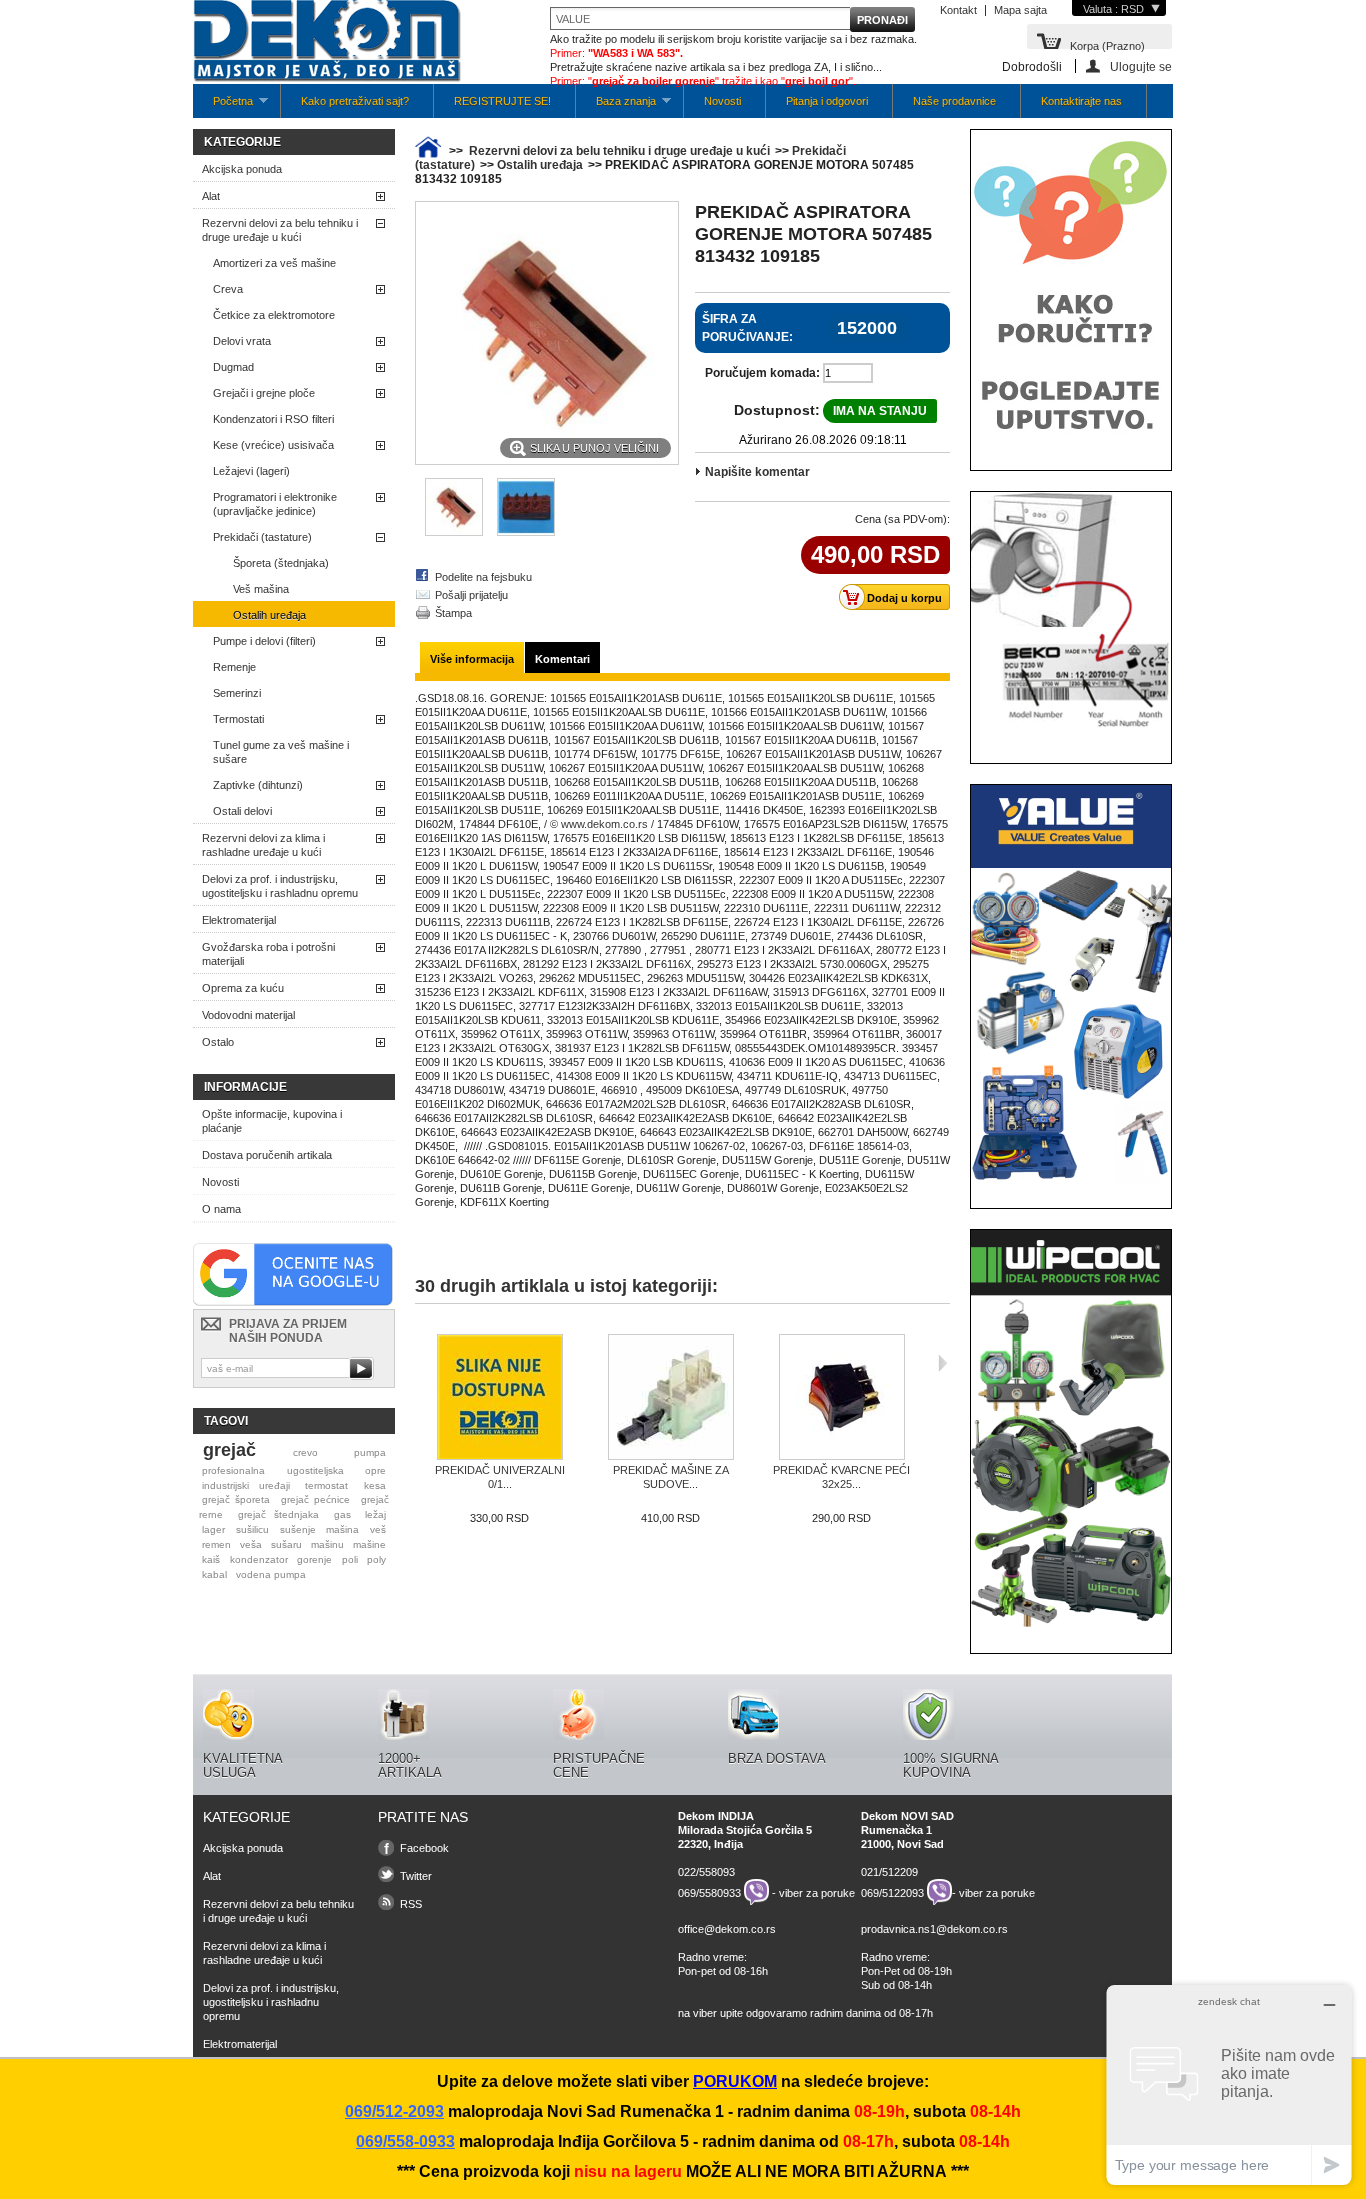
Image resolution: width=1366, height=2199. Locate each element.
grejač (229, 1450)
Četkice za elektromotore (274, 315)
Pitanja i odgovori (827, 101)
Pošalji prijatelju (471, 595)
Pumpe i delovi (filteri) (264, 641)
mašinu (327, 1544)
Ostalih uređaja (269, 615)
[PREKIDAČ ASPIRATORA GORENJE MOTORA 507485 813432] (454, 532)
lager (213, 1529)
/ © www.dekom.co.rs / (599, 824)
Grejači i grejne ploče (264, 393)
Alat (211, 196)
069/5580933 (709, 1892)
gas (342, 1514)
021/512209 (889, 1872)
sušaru (286, 1544)
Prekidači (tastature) (262, 537)
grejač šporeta (236, 1499)
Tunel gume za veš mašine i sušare (281, 752)
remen (216, 1544)
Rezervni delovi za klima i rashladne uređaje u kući (263, 845)
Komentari (562, 659)
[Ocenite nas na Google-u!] (293, 1302)
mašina (342, 1529)
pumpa (370, 1452)
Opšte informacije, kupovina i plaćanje (272, 1121)
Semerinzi (237, 693)
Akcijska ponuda (242, 169)
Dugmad (233, 367)
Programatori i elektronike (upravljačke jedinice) (275, 504)
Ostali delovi (242, 811)
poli (350, 1559)
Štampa (453, 613)
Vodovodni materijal (248, 1015)
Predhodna (419, 1363)
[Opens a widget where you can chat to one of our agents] (1229, 2084)
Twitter (416, 1876)
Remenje (234, 667)
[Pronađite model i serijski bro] (1071, 736)
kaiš (211, 1559)
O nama (221, 1209)
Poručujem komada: (762, 373)
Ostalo (218, 1042)
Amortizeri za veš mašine (274, 263)
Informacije (245, 1087)
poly (376, 1559)
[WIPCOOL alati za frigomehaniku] (1071, 1626)
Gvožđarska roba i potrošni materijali (268, 954)
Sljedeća (942, 1363)
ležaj (375, 1514)
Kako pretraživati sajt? (355, 101)
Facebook (424, 1848)
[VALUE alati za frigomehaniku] (1071, 1181)
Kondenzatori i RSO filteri (273, 419)
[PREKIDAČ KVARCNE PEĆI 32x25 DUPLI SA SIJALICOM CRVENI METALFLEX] (841, 1398)
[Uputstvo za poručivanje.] (1071, 443)
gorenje (314, 1559)
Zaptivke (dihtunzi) (258, 785)
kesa (375, 1485)
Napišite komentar (757, 472)
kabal (214, 1574)
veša (251, 1544)
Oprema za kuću (243, 988)
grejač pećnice (315, 1499)
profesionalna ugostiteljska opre (294, 1470)
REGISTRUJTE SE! (502, 101)
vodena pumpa (271, 1574)
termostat (326, 1485)
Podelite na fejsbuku (483, 577)
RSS (411, 1904)
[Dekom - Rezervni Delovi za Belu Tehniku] (327, 42)
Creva (228, 289)
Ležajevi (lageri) (251, 471)
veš (378, 1529)
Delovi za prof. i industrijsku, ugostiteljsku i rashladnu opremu (280, 886)
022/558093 (706, 1872)
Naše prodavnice (954, 101)
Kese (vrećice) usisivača (273, 445)
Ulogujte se (1141, 66)
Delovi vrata (242, 341)
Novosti (722, 101)
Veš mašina (261, 589)
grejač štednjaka (279, 1514)
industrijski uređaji (246, 1485)
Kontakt (958, 10)
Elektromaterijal (239, 920)
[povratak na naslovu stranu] (428, 151)
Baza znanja (616, 106)
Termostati (238, 719)
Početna (223, 106)
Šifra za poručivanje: (747, 328)
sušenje (298, 1529)
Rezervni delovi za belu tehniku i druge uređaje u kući (280, 230)
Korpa (1107, 44)
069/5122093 (892, 1892)
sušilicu (252, 1529)
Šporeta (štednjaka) (281, 563)
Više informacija (472, 659)
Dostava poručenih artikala (267, 1155)
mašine (369, 1544)
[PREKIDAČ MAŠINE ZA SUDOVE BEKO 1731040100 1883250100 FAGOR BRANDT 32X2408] (670, 1398)
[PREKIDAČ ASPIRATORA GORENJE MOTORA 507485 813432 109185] (526, 532)
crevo (305, 1452)
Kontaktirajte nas (1081, 101)
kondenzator (259, 1559)
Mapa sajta (1020, 10)
